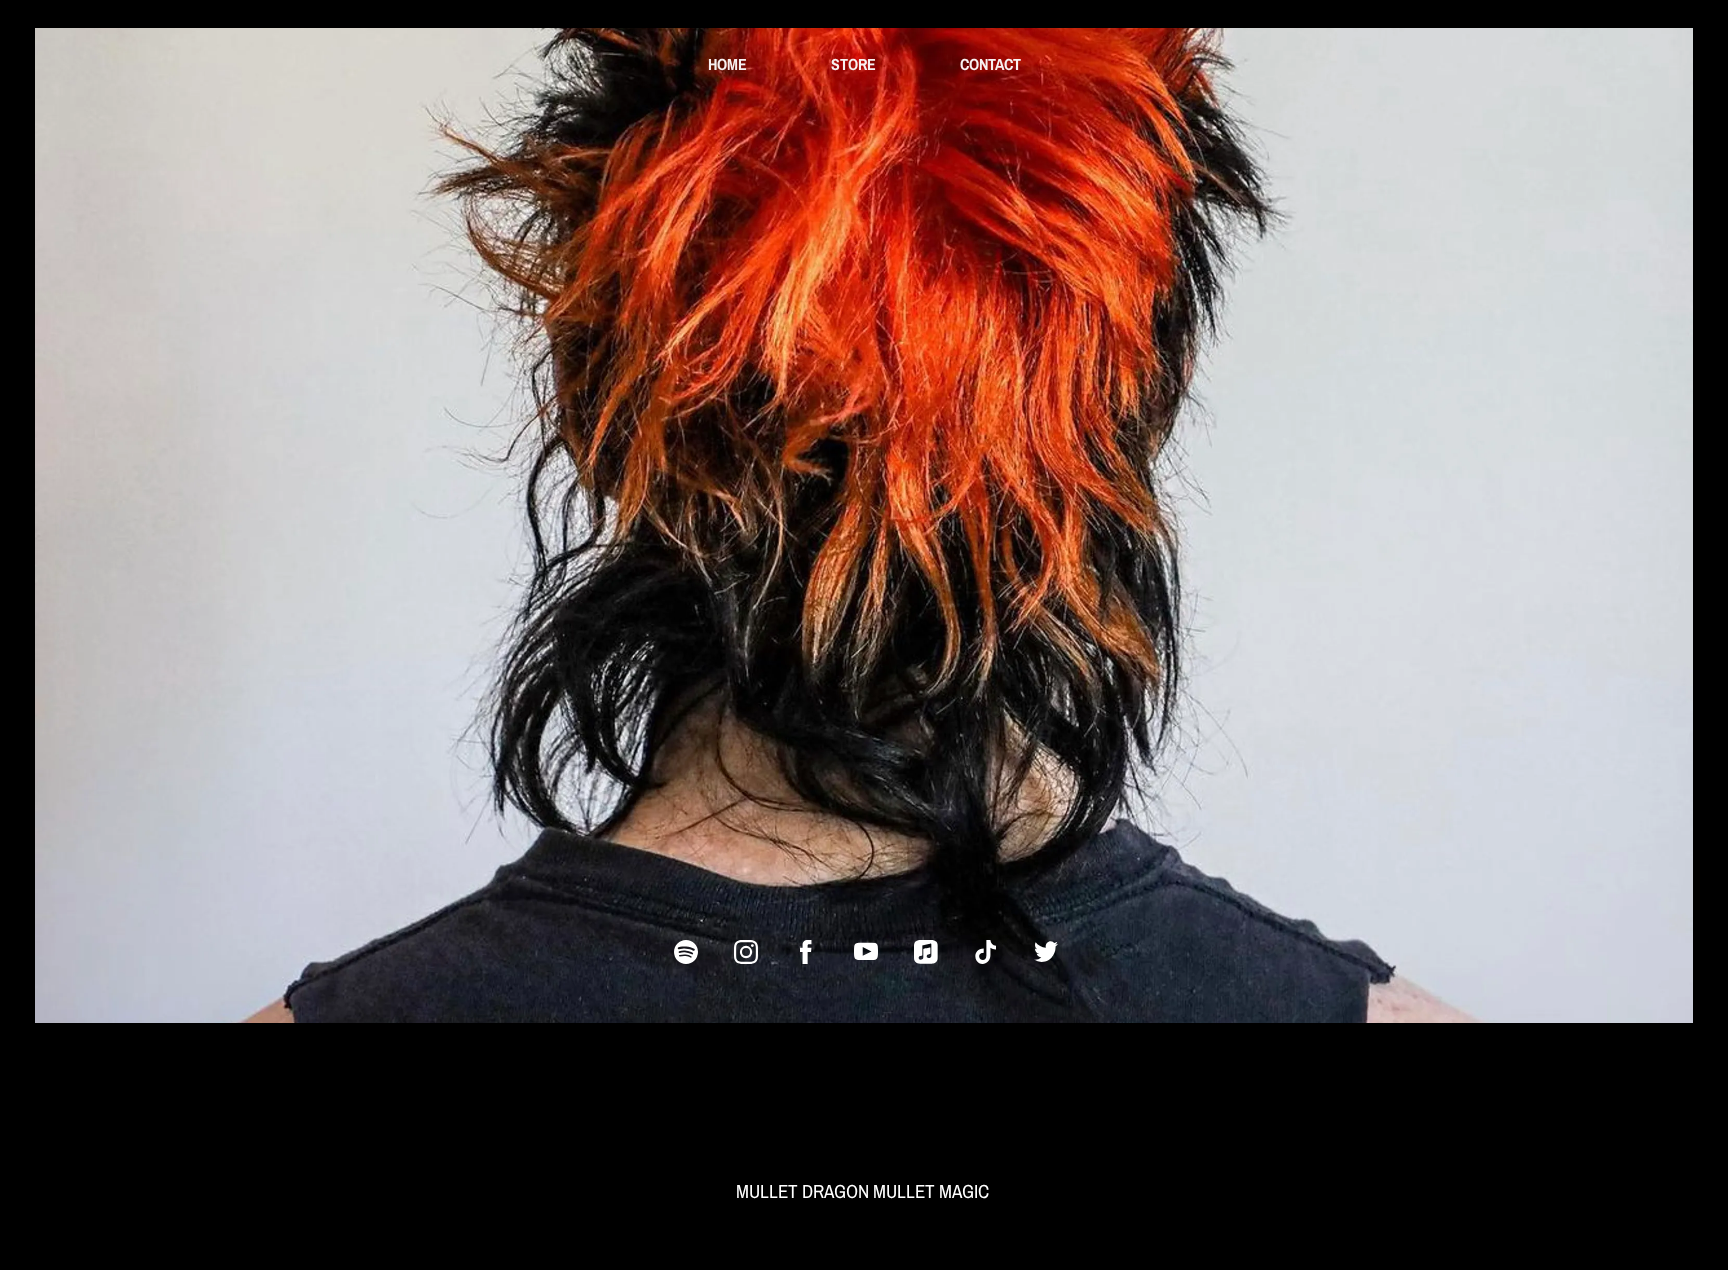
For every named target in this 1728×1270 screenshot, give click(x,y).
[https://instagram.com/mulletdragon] (746, 952)
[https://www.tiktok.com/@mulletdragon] (986, 952)
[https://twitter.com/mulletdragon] (1046, 952)
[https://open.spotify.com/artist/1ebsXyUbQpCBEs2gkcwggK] (686, 952)
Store (853, 64)
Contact (990, 64)
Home (727, 64)
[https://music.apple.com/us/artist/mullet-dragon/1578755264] (926, 952)
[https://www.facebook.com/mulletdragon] (806, 952)
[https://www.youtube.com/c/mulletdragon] (866, 952)
